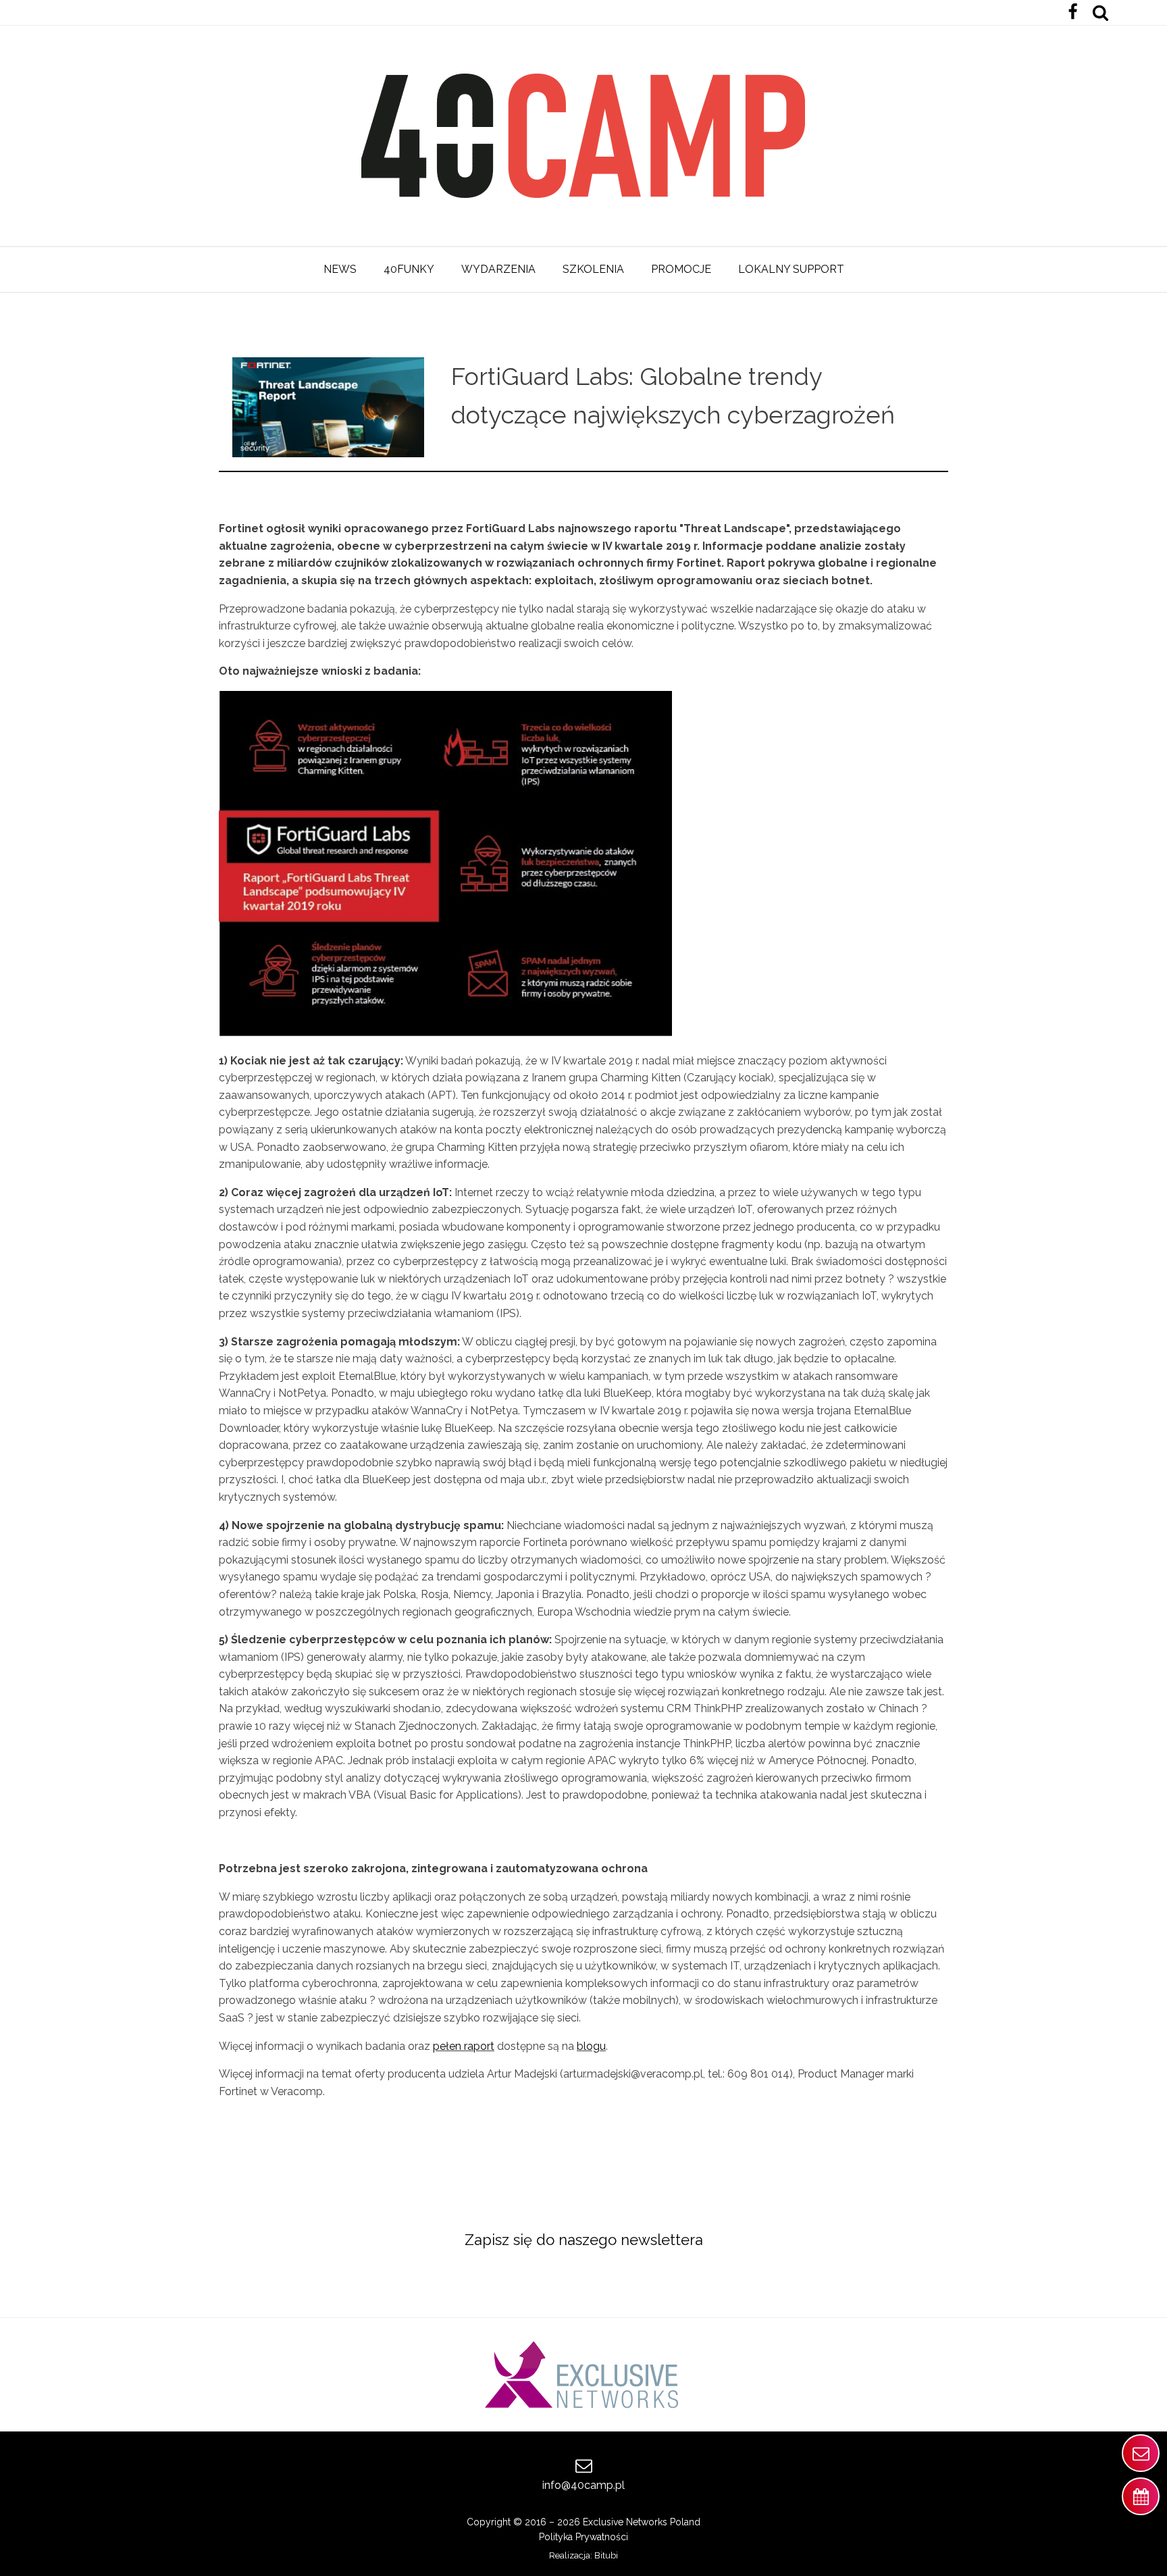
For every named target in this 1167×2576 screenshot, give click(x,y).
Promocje (681, 269)
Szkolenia (593, 269)
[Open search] (1100, 12)
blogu (591, 2046)
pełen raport (464, 2046)
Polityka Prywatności (583, 2537)
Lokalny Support (791, 269)
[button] (1141, 2453)
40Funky (409, 269)
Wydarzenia (498, 269)
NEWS (340, 269)
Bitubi (606, 2555)
